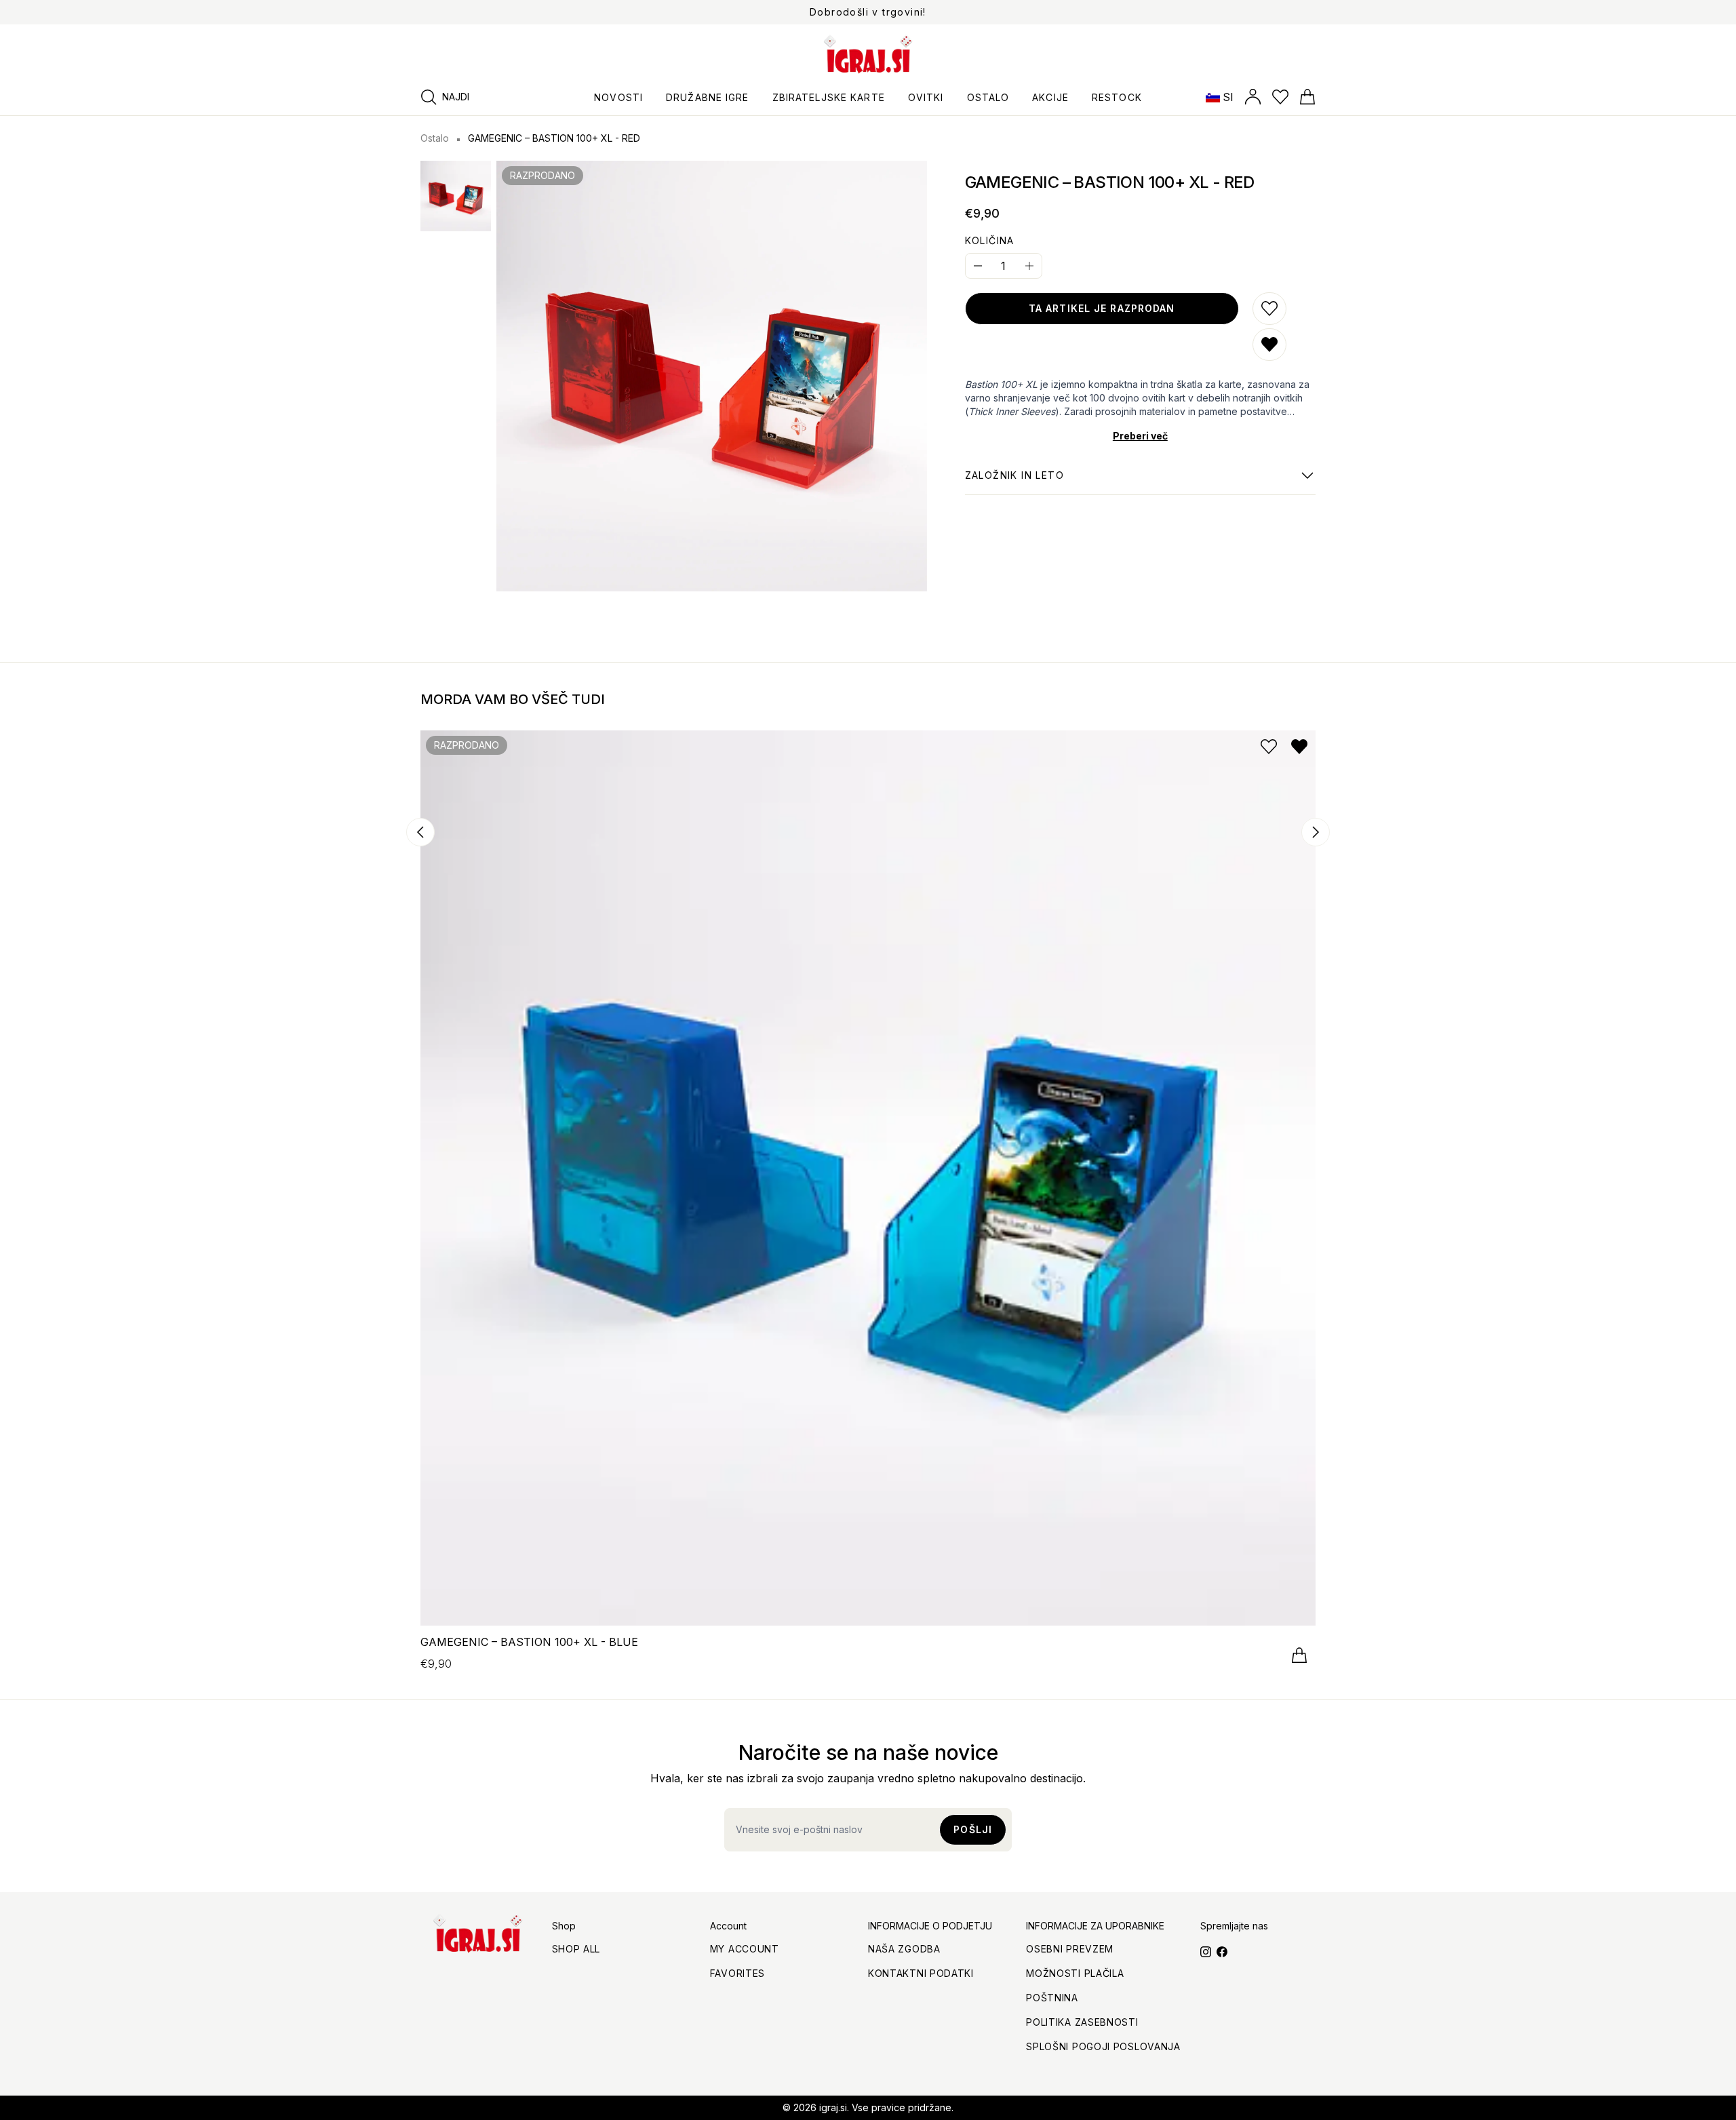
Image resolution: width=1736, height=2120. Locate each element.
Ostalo (435, 138)
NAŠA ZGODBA (904, 1949)
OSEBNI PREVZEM (1070, 1949)
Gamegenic (1014, 482)
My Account (745, 1949)
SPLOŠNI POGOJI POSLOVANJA (1103, 2046)
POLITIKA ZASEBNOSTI (1082, 2022)
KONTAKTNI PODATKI (921, 1973)
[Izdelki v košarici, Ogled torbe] (1307, 97)
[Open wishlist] (1280, 97)
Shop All (576, 1949)
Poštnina (1052, 1998)
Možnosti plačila (1075, 1973)
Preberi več (1140, 436)
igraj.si (833, 2107)
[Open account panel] (1253, 97)
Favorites (737, 1973)
